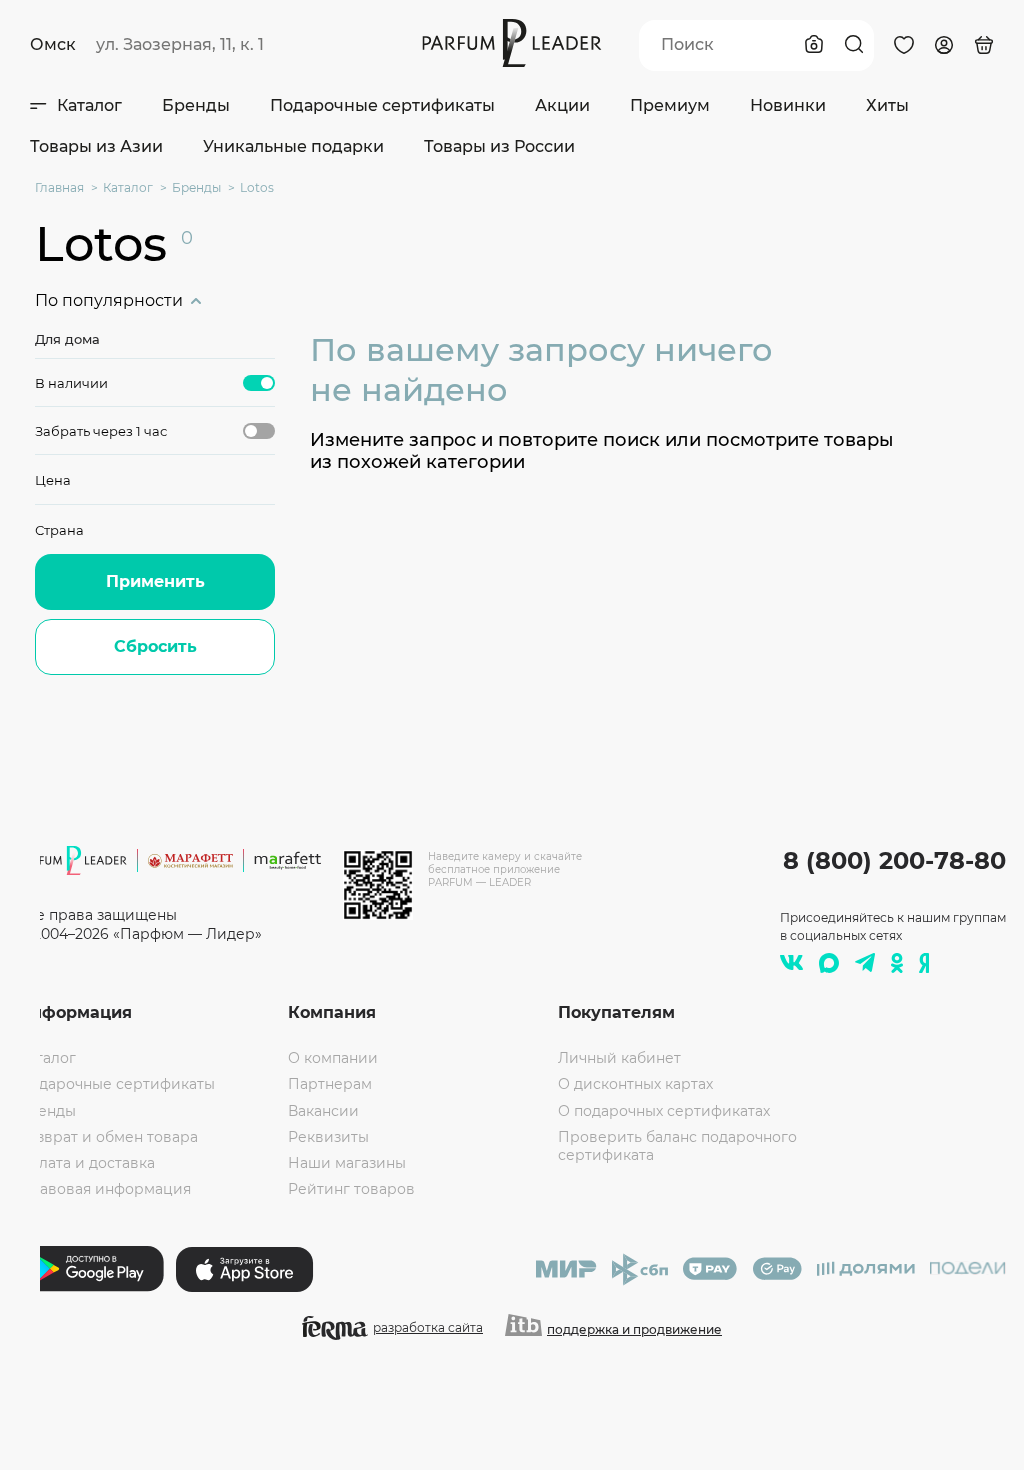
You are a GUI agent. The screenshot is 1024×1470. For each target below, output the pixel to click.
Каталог (89, 105)
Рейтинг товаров (351, 1189)
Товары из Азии (96, 146)
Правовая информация (104, 1189)
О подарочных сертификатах (664, 1111)
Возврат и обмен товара (108, 1137)
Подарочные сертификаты (382, 105)
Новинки (788, 105)
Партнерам (330, 1084)
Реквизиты (328, 1137)
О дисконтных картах (635, 1084)
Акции (562, 105)
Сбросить (155, 646)
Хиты (887, 105)
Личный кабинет (619, 1058)
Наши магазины (347, 1163)
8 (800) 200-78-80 (894, 860)
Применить (155, 581)
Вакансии (323, 1111)
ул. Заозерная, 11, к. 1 (180, 44)
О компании (333, 1058)
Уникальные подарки (293, 146)
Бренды (196, 105)
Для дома (67, 339)
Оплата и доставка (86, 1163)
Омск (53, 44)
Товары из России (499, 146)
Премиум (670, 105)
